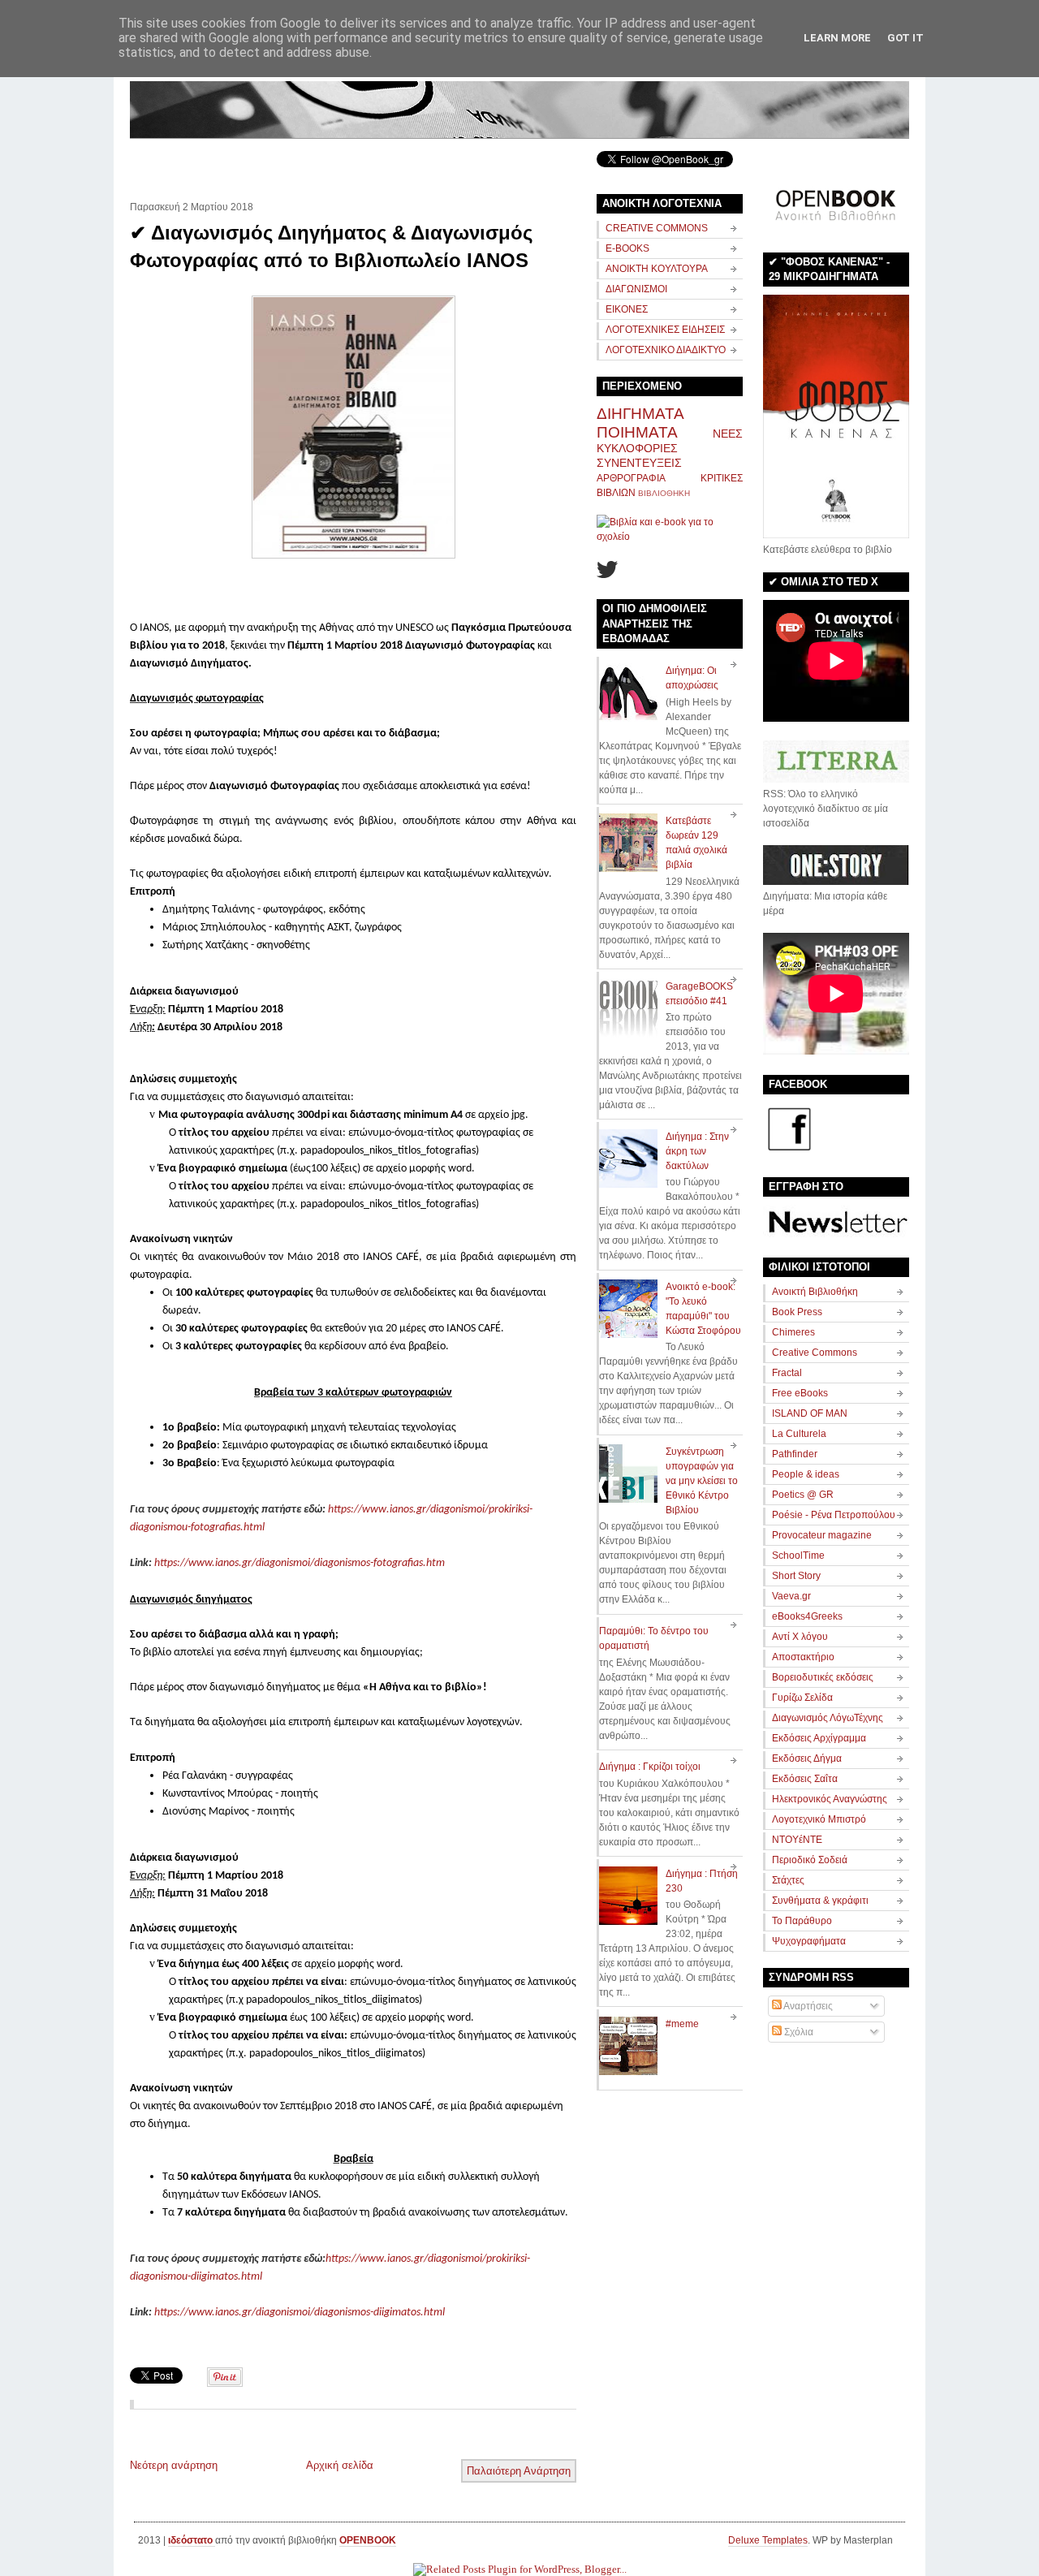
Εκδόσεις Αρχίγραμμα (819, 1738)
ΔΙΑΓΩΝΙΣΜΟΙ (636, 289)
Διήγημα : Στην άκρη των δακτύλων (697, 1151)
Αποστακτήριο (803, 1657)
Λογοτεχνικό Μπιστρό (819, 1819)
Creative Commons (815, 1353)
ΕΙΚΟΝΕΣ (627, 309)
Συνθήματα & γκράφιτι (820, 1901)
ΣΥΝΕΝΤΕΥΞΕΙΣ (639, 463)
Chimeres (793, 1332)
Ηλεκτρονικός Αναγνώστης (830, 1799)
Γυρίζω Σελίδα (802, 1698)
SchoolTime (798, 1556)
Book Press (797, 1312)
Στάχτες (788, 1880)
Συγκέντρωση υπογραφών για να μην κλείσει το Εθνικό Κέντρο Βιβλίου (702, 1481)
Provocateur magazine (822, 1535)
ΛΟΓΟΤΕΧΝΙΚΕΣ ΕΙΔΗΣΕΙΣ (665, 330)
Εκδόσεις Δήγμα (807, 1758)
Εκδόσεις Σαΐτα (805, 1779)
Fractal (787, 1373)
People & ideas (806, 1474)
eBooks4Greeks (807, 1616)
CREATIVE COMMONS (657, 228)
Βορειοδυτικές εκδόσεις (823, 1677)
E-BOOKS (627, 248)
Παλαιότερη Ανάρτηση (519, 2471)
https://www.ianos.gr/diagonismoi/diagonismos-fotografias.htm (300, 1563)
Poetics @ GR (803, 1495)
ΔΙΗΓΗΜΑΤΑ (640, 414)
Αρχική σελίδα (340, 2465)
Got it (905, 38)
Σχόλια (798, 2032)
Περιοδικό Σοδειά (810, 1860)
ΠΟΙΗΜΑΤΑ (637, 432)
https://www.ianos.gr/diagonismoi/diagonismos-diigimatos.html (300, 2313)
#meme (682, 2024)
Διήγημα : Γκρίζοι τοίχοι (650, 1767)
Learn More (837, 38)
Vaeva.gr (791, 1596)
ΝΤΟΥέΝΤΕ (797, 1840)
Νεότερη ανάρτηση (174, 2465)
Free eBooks (800, 1393)
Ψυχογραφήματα (809, 1941)
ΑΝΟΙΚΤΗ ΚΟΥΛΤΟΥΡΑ (657, 269)
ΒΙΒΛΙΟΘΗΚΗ (664, 493)
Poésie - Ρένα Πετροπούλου (834, 1515)
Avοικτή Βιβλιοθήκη (815, 1292)
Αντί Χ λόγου (800, 1637)
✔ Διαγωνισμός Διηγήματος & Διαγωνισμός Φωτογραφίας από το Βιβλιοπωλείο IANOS (331, 246)
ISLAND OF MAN (810, 1413)
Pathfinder (795, 1454)
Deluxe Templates (768, 2540)
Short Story (796, 1576)
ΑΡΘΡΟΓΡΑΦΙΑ (631, 478)
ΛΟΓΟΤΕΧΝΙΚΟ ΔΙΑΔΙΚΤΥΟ (666, 350)
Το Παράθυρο (802, 1921)
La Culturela (799, 1434)
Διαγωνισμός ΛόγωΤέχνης (828, 1718)
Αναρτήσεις (807, 2006)
